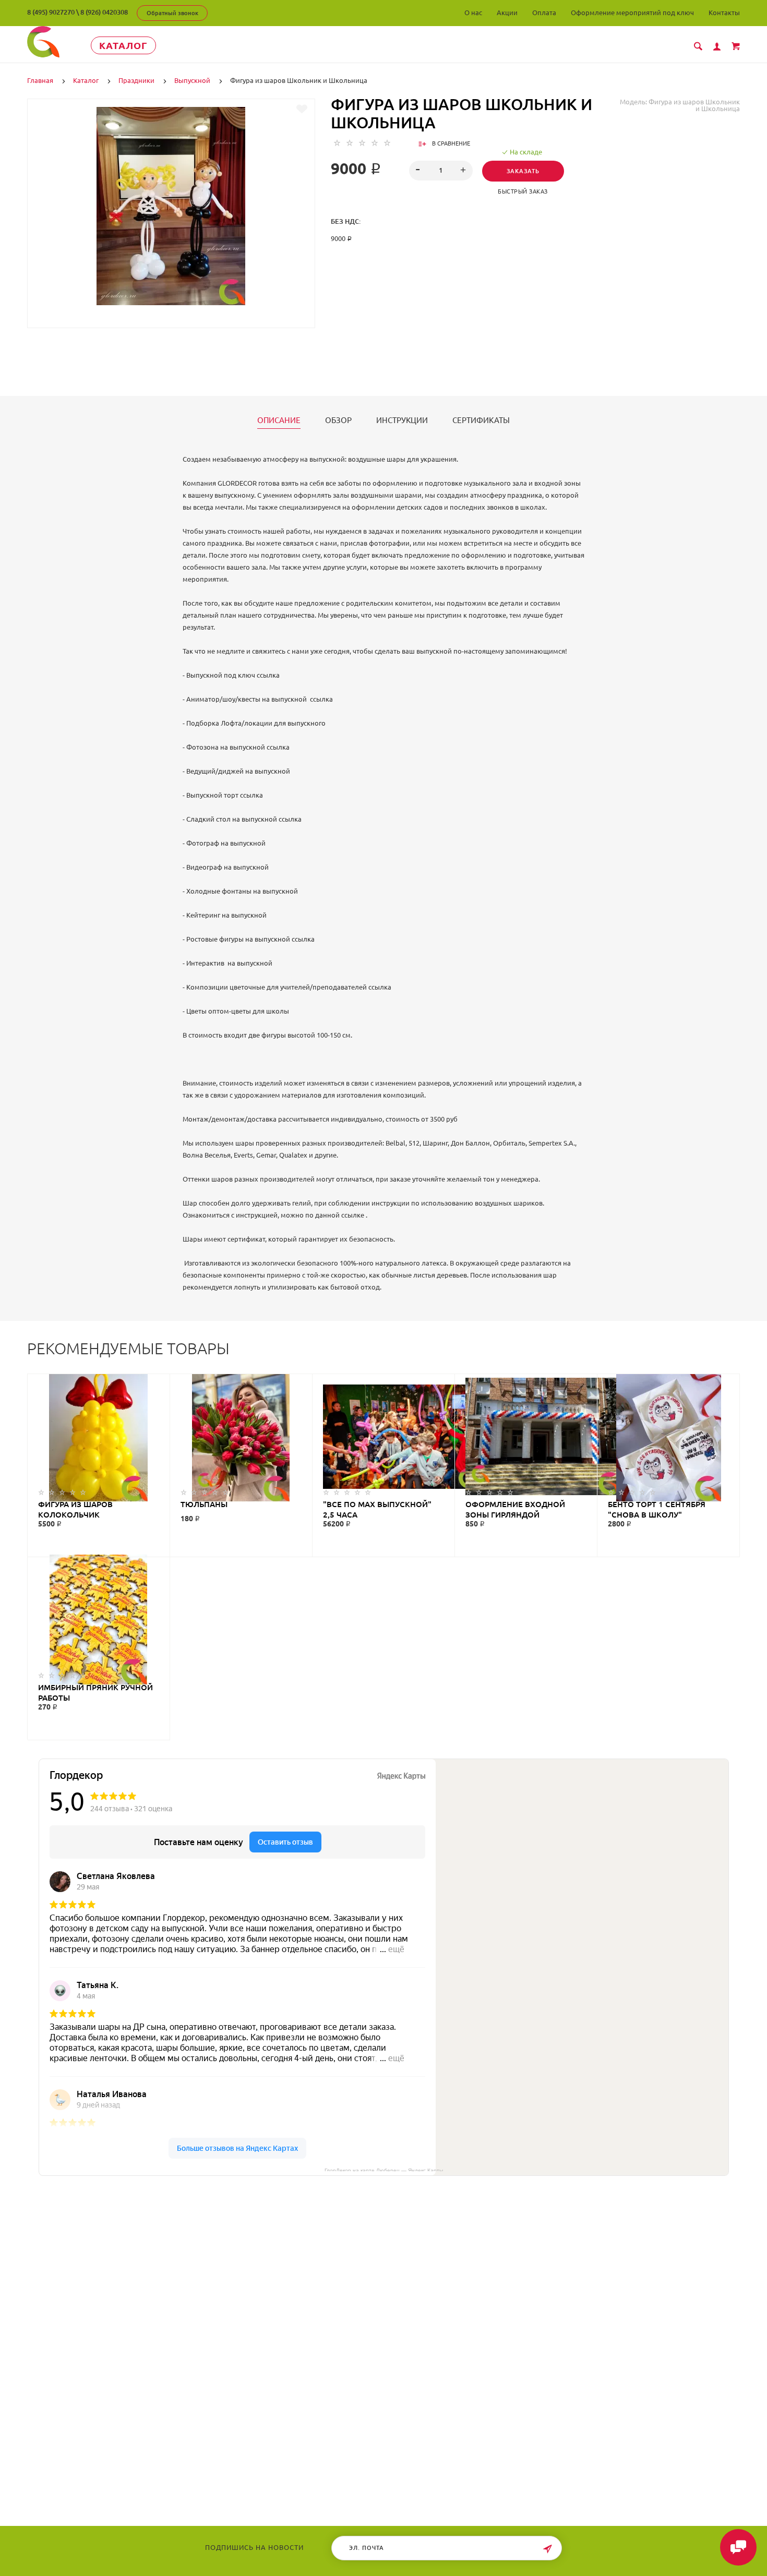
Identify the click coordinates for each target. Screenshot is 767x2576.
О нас (473, 13)
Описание (279, 420)
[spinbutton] (441, 171)
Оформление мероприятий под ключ (632, 13)
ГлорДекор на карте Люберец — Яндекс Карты (384, 2170)
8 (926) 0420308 (104, 12)
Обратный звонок (172, 13)
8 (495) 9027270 (51, 12)
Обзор (338, 420)
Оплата (544, 13)
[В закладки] (302, 109)
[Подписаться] (547, 2549)
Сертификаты (481, 420)
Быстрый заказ (523, 191)
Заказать (523, 171)
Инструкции (402, 420)
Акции (507, 13)
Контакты (724, 13)
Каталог (123, 45)
